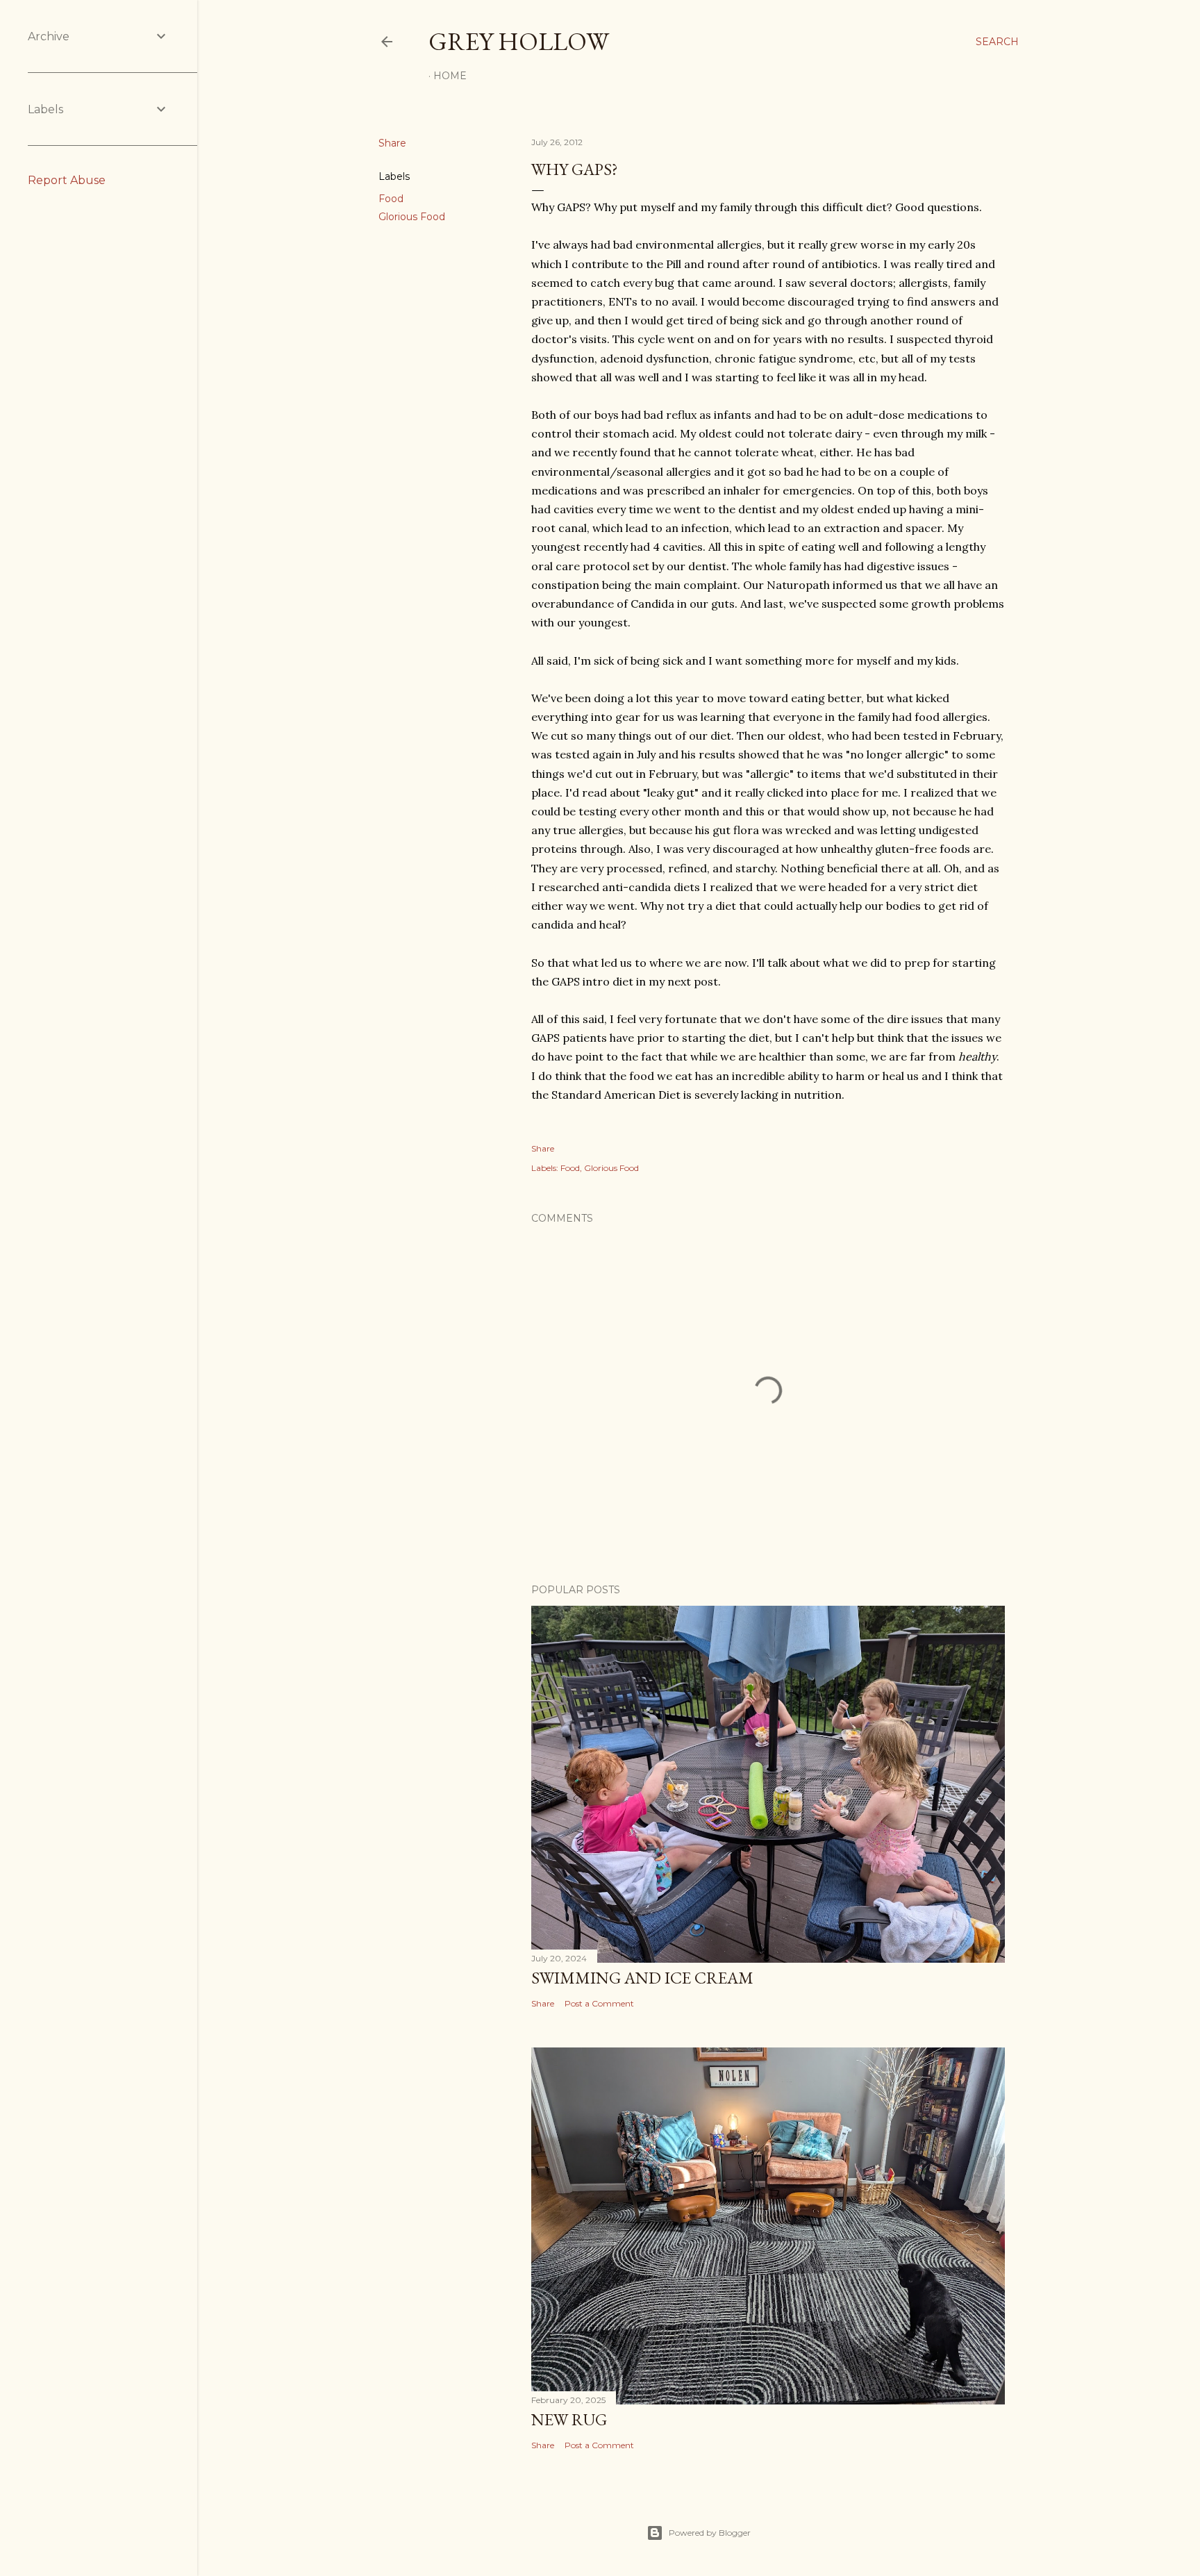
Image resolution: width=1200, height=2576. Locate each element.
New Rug (569, 2419)
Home (450, 76)
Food (391, 199)
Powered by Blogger (710, 2533)
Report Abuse (67, 180)
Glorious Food (412, 217)
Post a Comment (599, 2003)
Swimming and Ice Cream (642, 1978)
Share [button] (392, 143)
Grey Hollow (519, 41)
